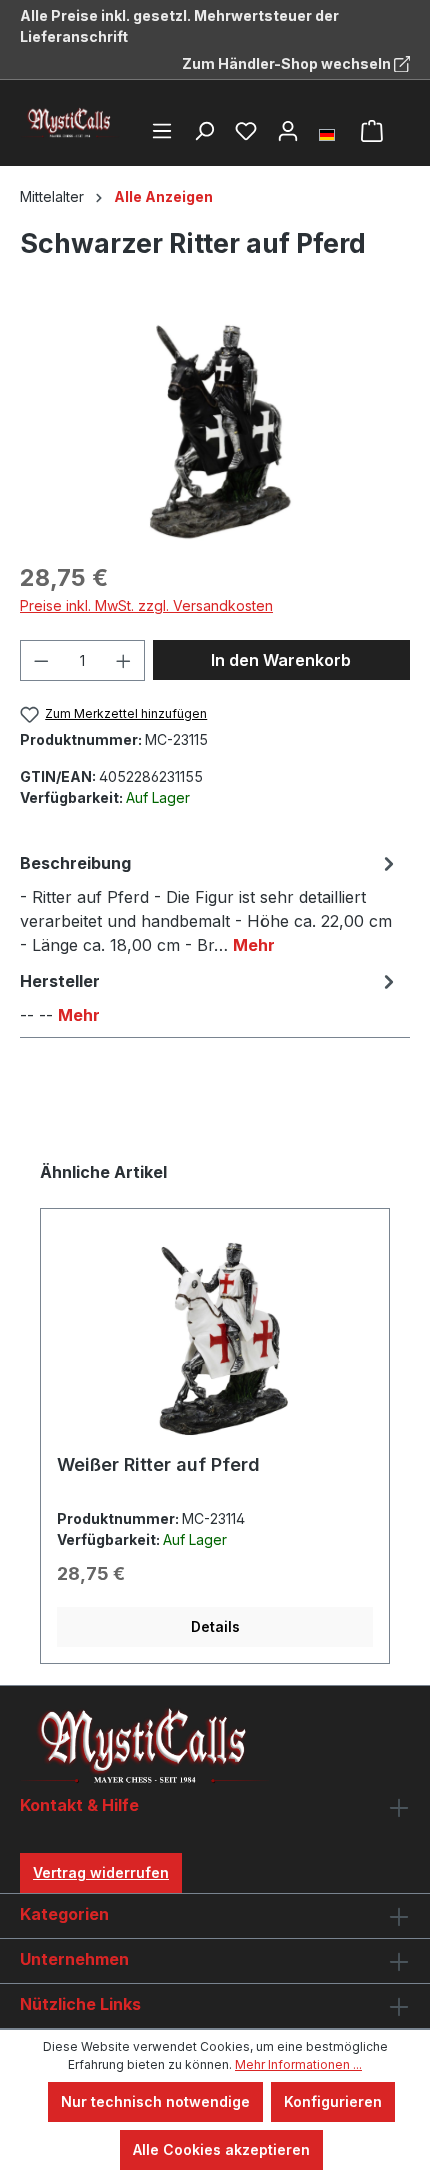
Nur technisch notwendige (155, 2101)
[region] (215, 431)
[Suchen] (204, 131)
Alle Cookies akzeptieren (221, 2149)
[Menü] (162, 131)
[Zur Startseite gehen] (70, 123)
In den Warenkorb (281, 660)
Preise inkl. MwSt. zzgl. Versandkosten (146, 605)
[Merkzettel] (246, 131)
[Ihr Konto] (288, 131)
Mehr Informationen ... (298, 2064)
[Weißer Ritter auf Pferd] (215, 1339)
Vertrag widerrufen (101, 1872)
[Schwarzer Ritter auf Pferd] (214, 431)
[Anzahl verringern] (41, 660)
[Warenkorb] (372, 131)
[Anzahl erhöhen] (124, 660)
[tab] (210, 903)
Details (215, 1626)
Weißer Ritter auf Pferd (158, 1464)
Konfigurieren (333, 2101)
